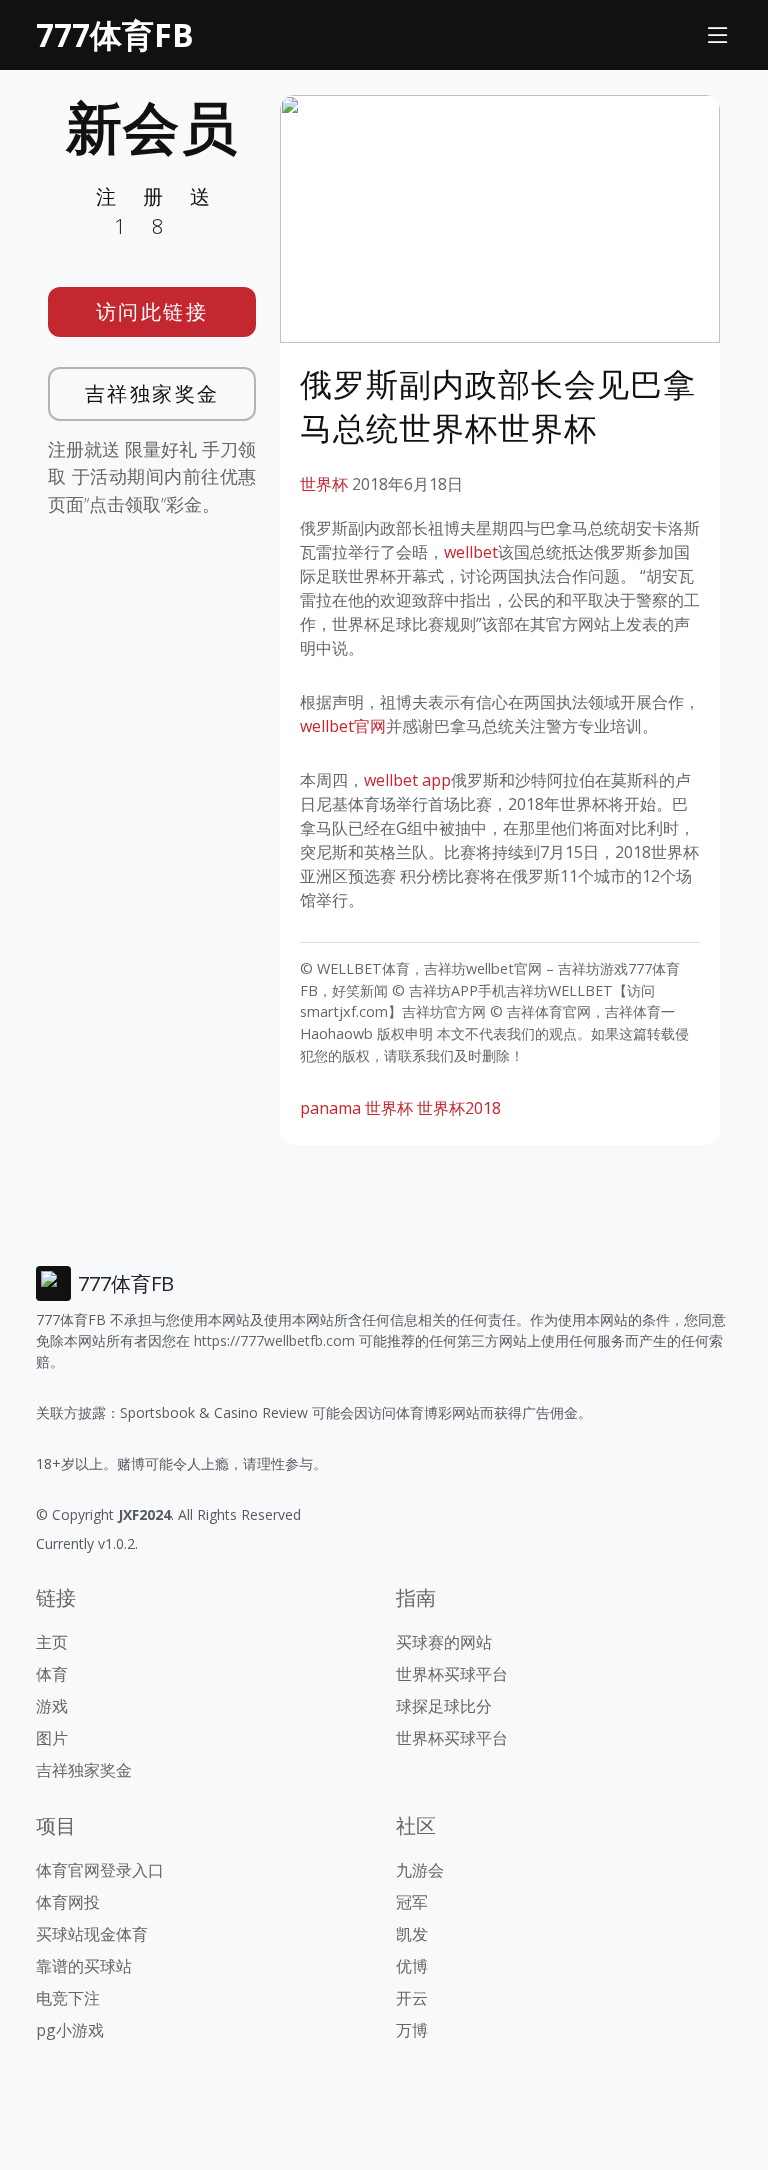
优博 (412, 1966)
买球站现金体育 (92, 1934)
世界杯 (324, 484)
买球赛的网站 (444, 1642)
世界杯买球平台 (452, 1674)
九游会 (420, 1870)
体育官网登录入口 (100, 1870)
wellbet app (407, 780)
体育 (52, 1674)
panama (330, 1108)
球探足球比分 (444, 1706)
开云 (412, 1998)
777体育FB (115, 34)
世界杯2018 (459, 1108)
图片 (52, 1738)
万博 (412, 2030)
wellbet (471, 552)
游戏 (52, 1706)
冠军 (412, 1902)
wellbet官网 (343, 726)
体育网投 (68, 1902)
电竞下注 (68, 1998)
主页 (52, 1642)
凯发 (412, 1934)
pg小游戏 (70, 2030)
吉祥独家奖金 (152, 393)
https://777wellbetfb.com (274, 1340)
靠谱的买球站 (84, 1966)
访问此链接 (152, 311)
